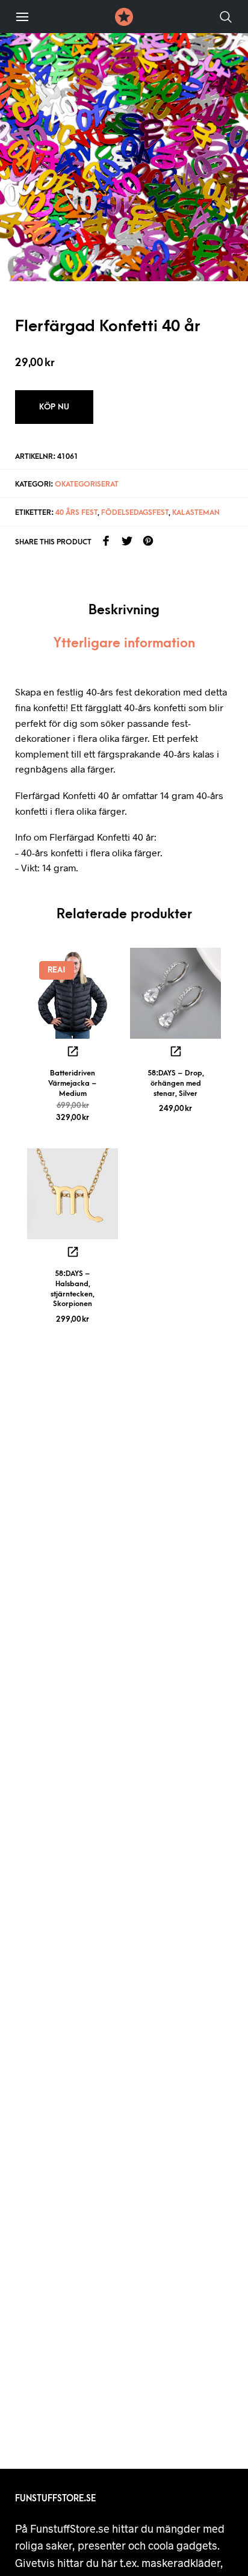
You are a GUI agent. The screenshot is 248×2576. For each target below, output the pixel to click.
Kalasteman (196, 512)
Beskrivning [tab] (124, 610)
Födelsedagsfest (135, 512)
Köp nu (54, 407)
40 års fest (76, 512)
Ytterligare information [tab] (124, 643)
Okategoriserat (87, 484)
